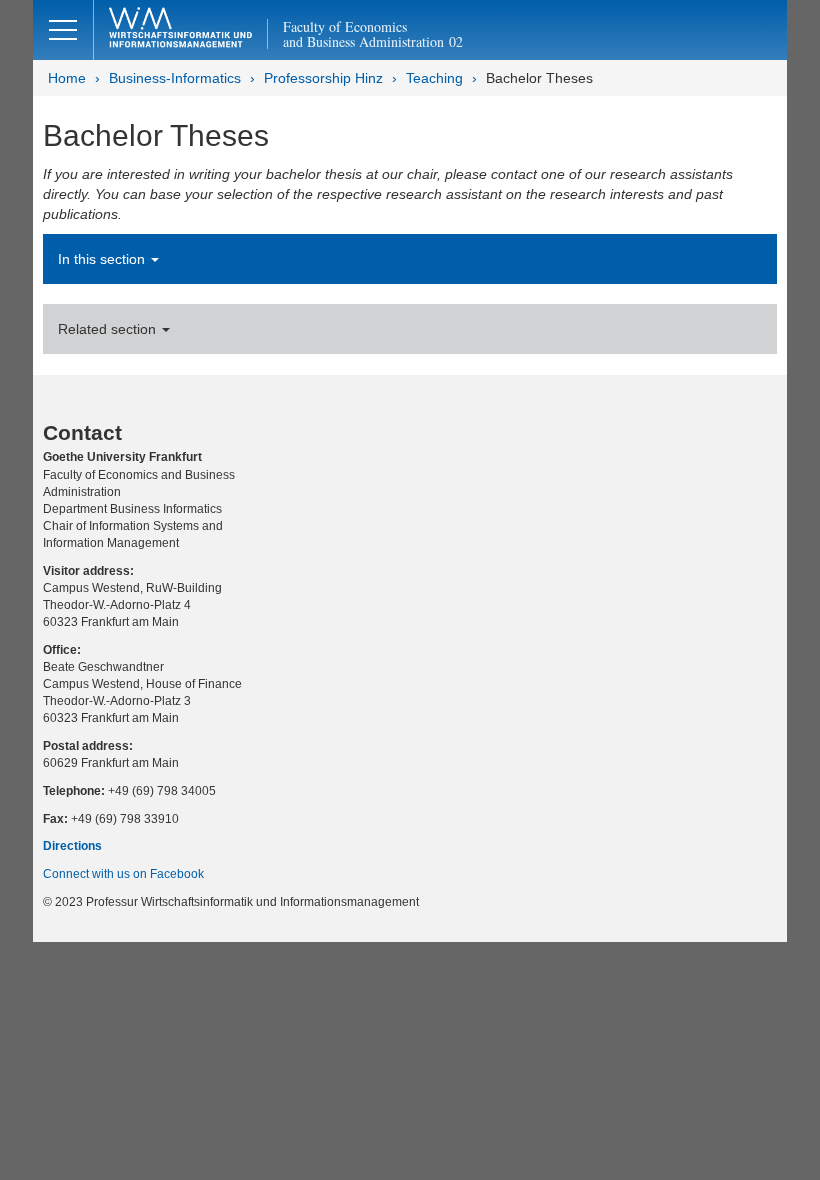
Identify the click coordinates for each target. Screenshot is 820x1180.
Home (67, 78)
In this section (103, 259)
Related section (109, 329)
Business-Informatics (175, 78)
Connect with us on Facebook (123, 874)
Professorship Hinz (323, 78)
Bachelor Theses (539, 78)
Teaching (434, 78)
